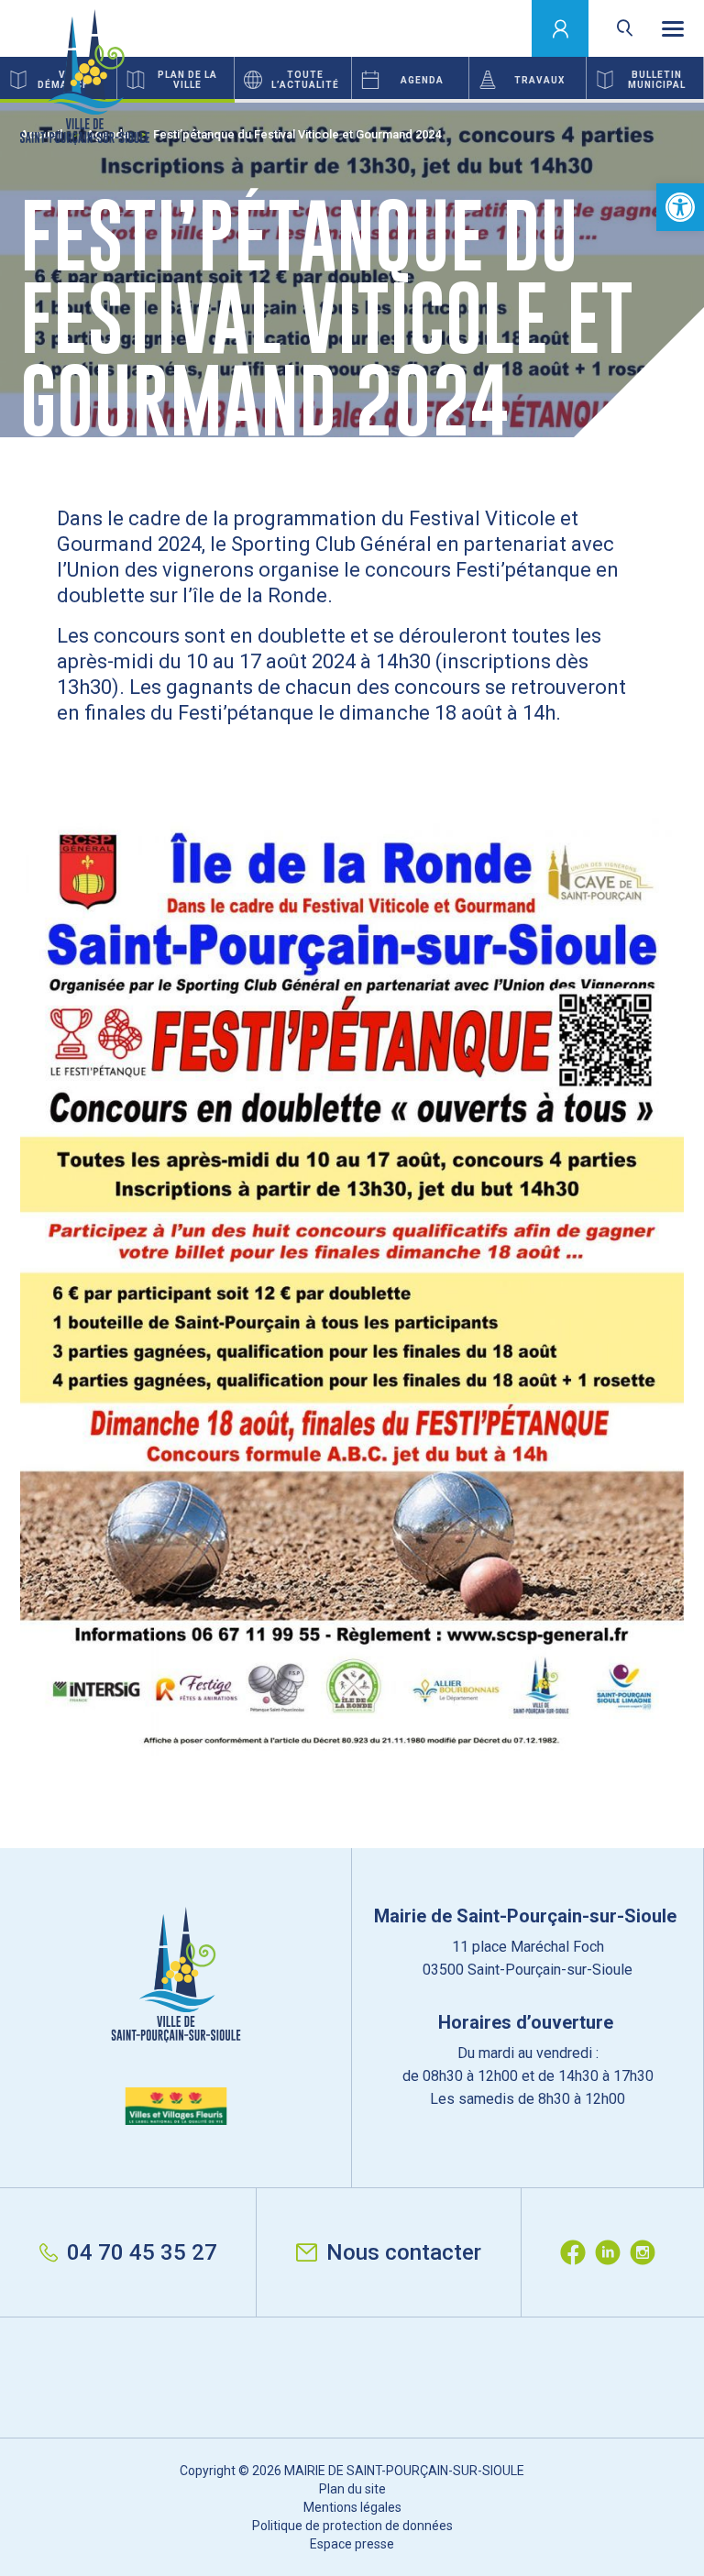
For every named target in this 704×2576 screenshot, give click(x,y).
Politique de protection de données (352, 2526)
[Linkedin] (612, 2252)
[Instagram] (647, 2252)
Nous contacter (404, 2252)
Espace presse (352, 2544)
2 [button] (352, 101)
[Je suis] (561, 28)
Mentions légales (352, 2507)
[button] (680, 207)
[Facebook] (577, 2252)
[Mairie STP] (176, 2016)
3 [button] (587, 101)
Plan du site (352, 2489)
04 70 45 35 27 (142, 2252)
